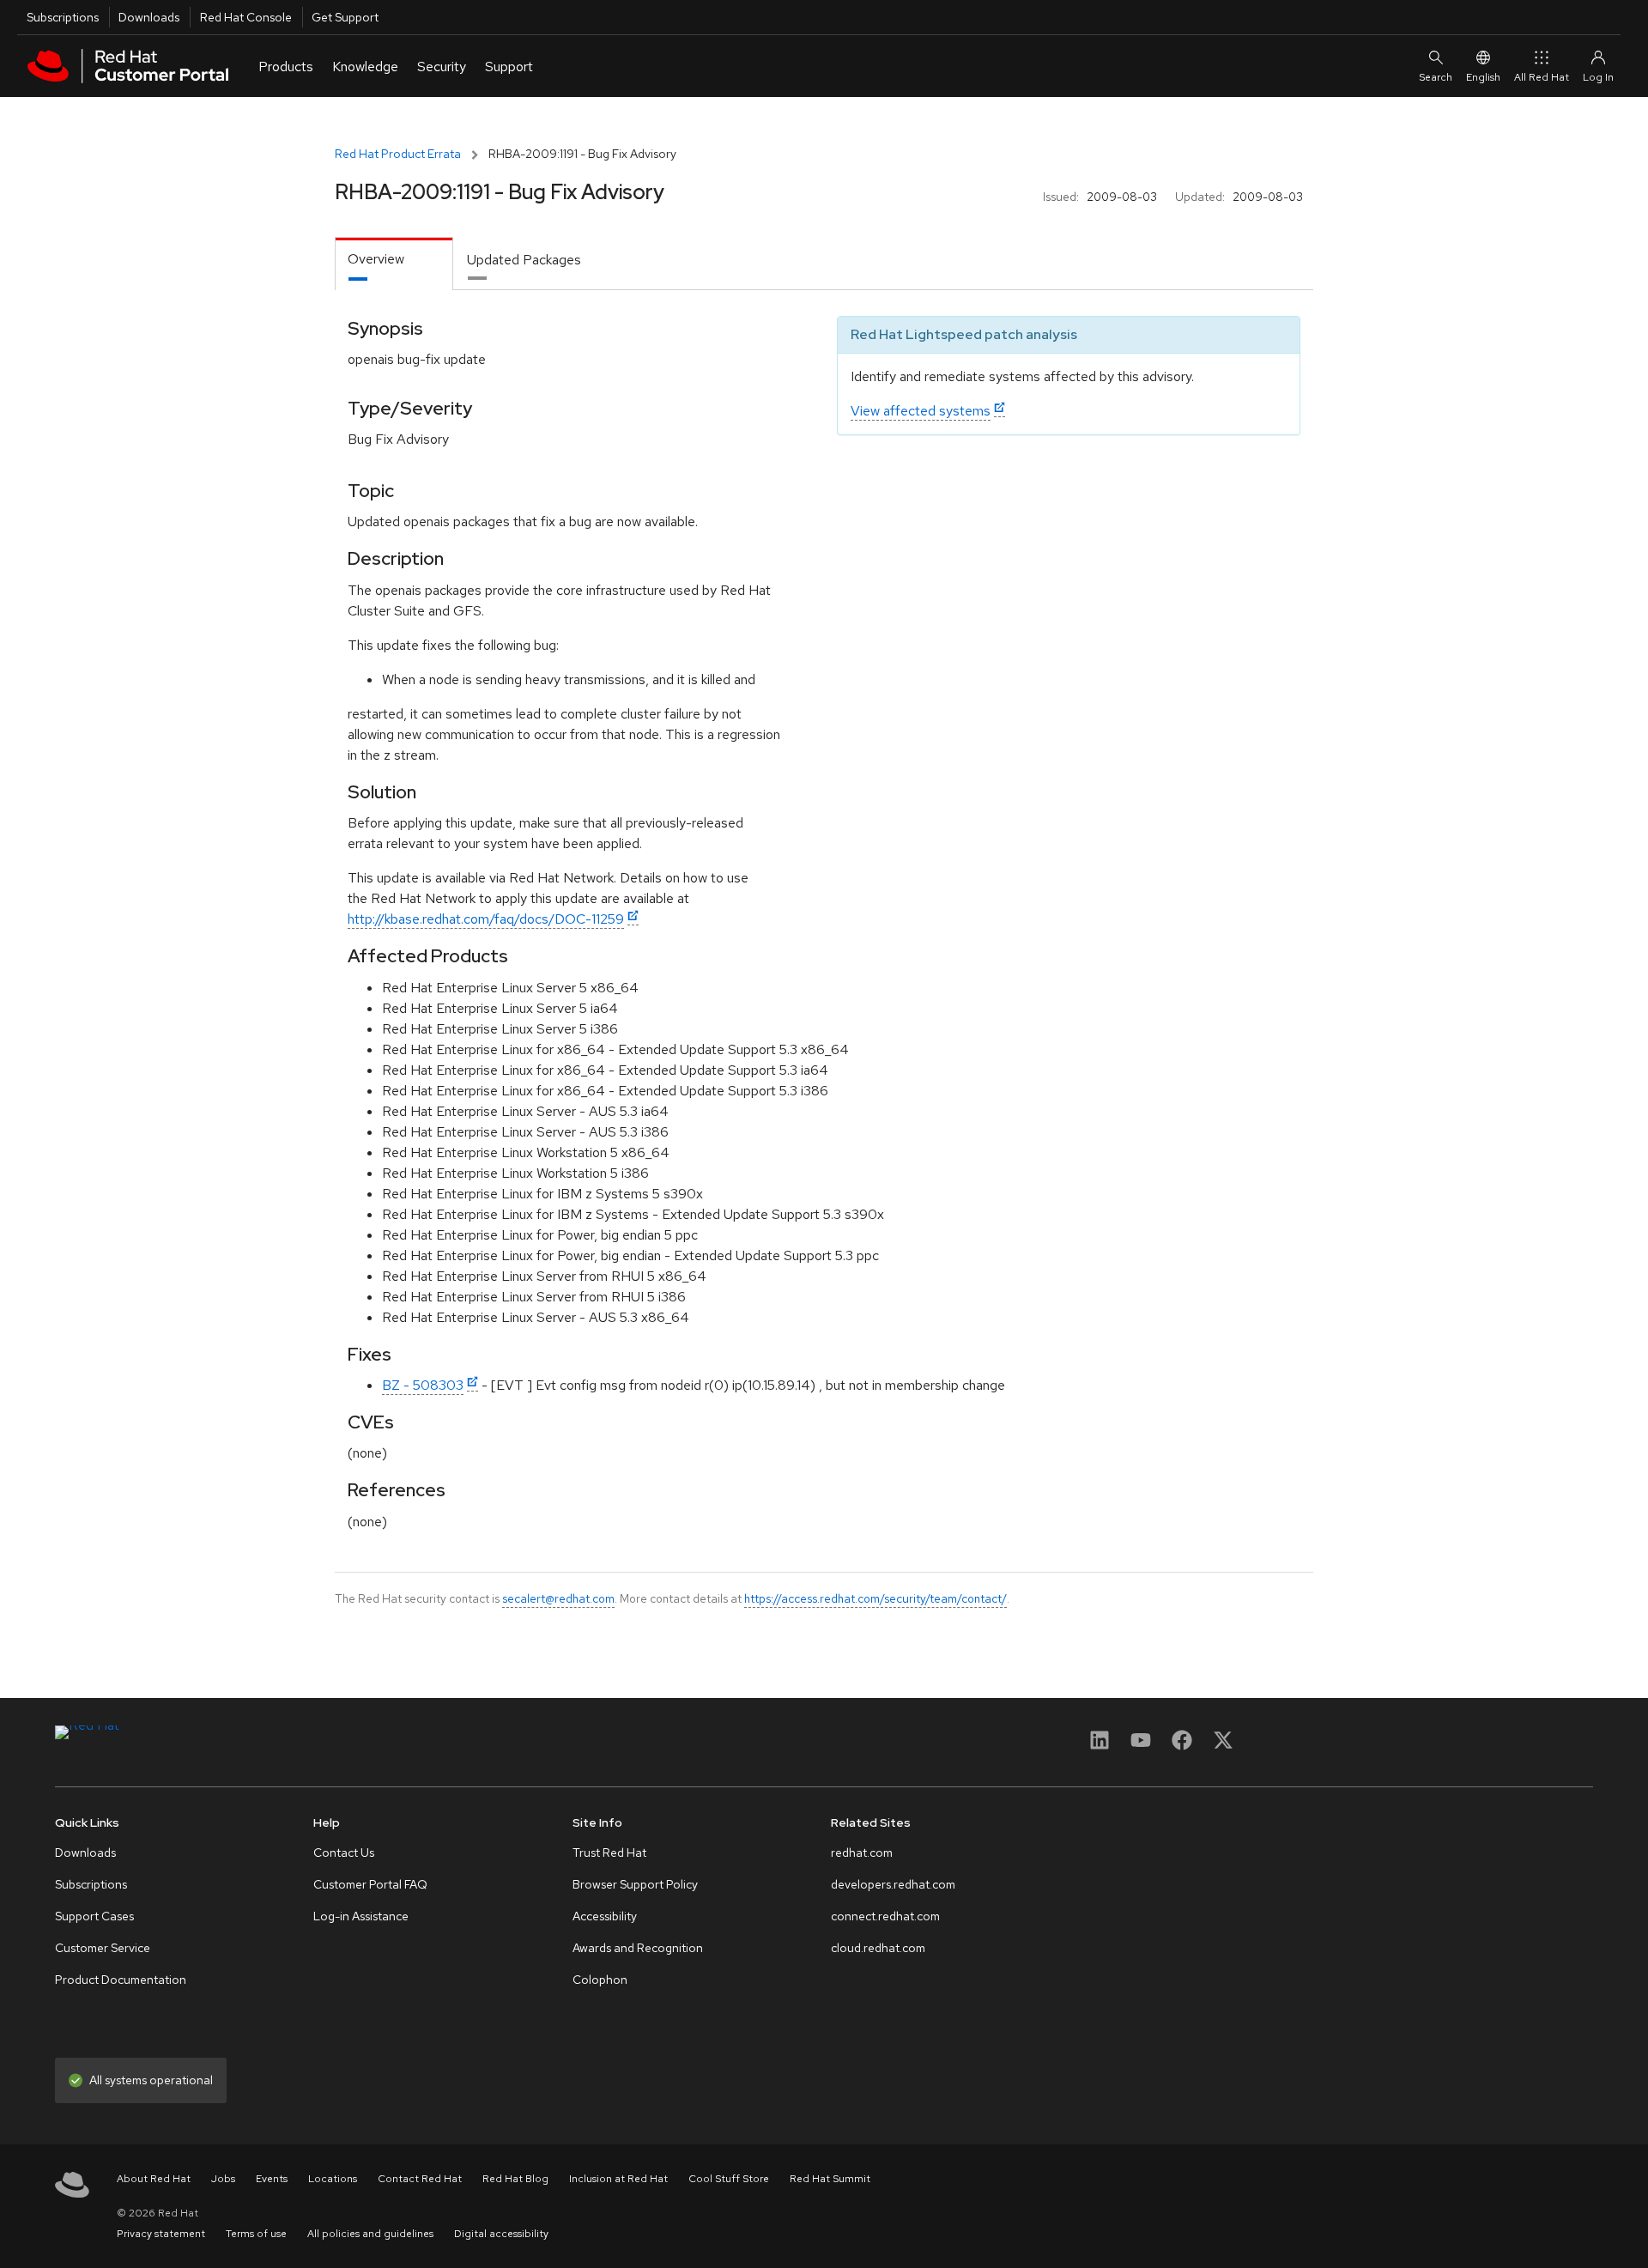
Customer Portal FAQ (370, 1884)
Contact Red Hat (420, 2179)
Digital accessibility (501, 2234)
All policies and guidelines (370, 2234)
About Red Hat (154, 2179)
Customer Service (103, 1948)
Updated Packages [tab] (524, 260)
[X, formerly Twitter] (1223, 1746)
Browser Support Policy (635, 1884)
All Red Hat (1542, 77)
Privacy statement (161, 2234)
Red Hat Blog (515, 2179)
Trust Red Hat (609, 1853)
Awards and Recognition (638, 1948)
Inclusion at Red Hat (618, 2179)
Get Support (345, 17)
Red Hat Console (246, 17)
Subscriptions (63, 17)
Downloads (149, 17)
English (1483, 77)
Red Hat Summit (830, 2179)
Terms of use (256, 2234)
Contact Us (344, 1853)
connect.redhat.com (885, 1916)
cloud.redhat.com (878, 1948)
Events (272, 2179)
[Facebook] (1182, 1746)
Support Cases (94, 1916)
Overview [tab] (376, 259)
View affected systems (921, 411)
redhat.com (862, 1853)
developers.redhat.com (893, 1884)
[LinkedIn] (1100, 1746)
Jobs (223, 2179)
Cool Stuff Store (729, 2179)
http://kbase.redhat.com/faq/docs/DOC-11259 (486, 919)
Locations (333, 2179)
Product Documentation (121, 1980)
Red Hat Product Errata (398, 154)
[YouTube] (1141, 1746)
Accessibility (605, 1916)
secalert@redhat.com (558, 1598)
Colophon (600, 1980)
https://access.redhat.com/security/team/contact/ (875, 1598)
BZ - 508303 (423, 1385)
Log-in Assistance (361, 1916)
